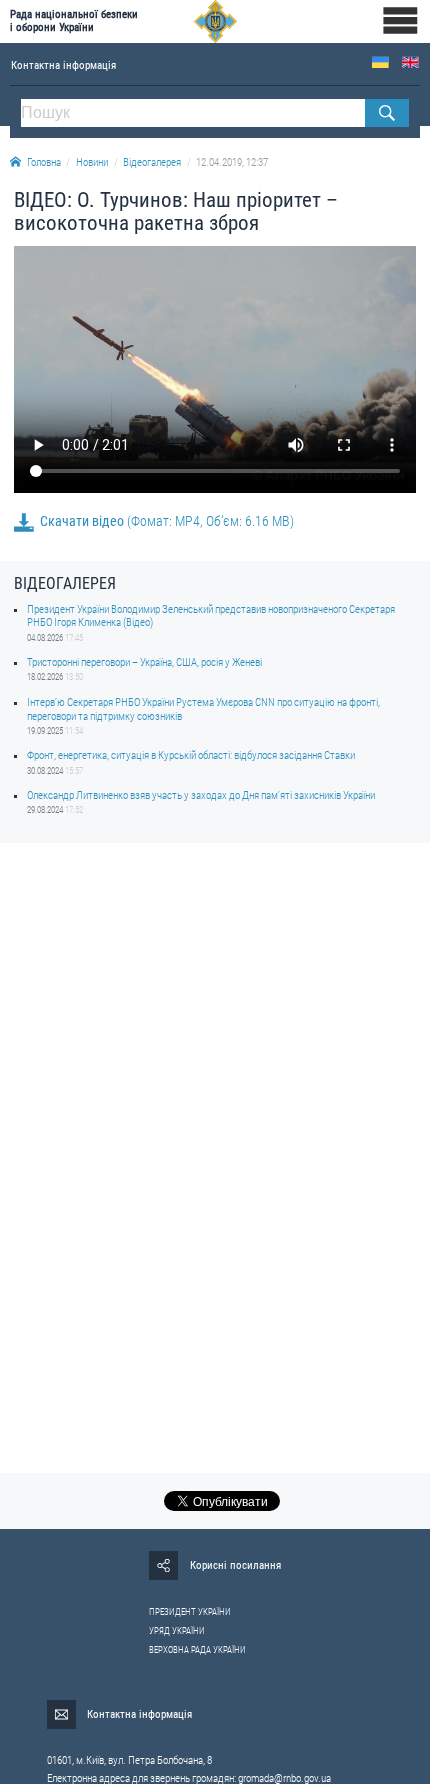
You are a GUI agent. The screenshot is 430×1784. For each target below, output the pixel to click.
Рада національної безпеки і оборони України (74, 21)
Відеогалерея (152, 162)
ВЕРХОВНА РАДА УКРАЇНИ (197, 1650)
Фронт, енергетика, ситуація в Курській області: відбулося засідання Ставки (191, 755)
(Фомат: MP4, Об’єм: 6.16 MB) (167, 521)
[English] (410, 62)
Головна (44, 162)
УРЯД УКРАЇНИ (177, 1631)
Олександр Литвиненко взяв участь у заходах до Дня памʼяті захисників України (201, 795)
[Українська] (380, 62)
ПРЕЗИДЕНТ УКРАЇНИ (190, 1612)
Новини (92, 162)
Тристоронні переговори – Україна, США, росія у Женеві (144, 662)
